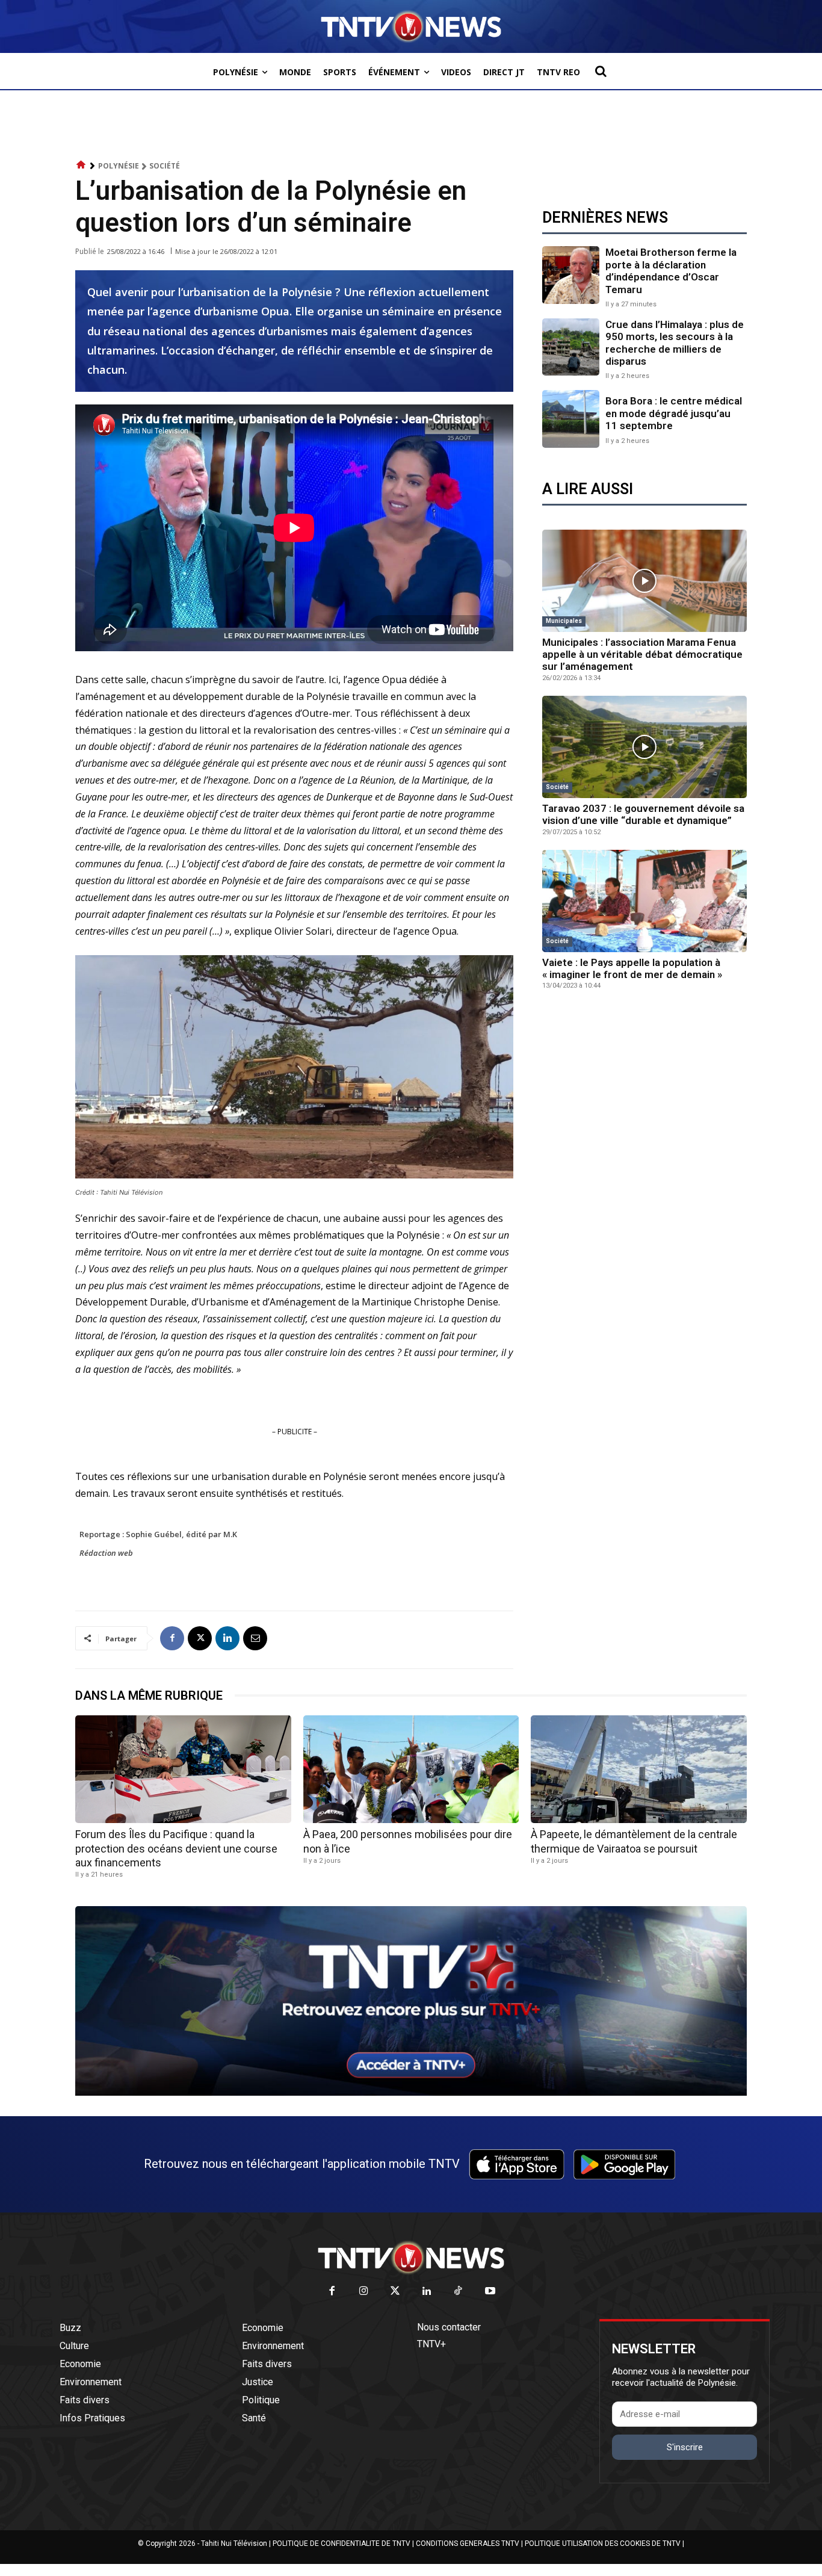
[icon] (81, 165)
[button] (601, 71)
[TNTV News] (411, 2258)
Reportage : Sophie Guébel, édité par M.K (158, 1534)
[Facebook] (172, 1638)
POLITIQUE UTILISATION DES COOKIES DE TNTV (603, 2543)
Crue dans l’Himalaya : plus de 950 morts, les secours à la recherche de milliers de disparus (675, 343)
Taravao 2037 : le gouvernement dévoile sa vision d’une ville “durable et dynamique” (643, 814)
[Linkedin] (227, 1638)
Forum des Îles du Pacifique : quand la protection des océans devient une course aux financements (176, 1848)
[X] (200, 1638)
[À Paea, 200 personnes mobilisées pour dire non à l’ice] (411, 1769)
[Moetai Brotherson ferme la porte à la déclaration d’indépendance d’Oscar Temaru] (571, 275)
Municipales (564, 621)
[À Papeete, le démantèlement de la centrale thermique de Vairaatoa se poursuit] (639, 1769)
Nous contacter (449, 2327)
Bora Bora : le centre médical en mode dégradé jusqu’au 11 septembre (674, 413)
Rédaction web (106, 1553)
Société (165, 166)
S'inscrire (685, 2447)
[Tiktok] (459, 2292)
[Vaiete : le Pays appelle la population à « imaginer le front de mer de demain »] (644, 901)
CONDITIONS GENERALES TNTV (468, 2543)
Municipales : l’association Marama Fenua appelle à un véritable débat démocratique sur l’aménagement (642, 655)
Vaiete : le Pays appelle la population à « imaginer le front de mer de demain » (632, 968)
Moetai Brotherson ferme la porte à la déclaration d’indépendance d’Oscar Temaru (671, 271)
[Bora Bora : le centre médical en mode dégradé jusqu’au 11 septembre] (571, 419)
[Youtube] (490, 2292)
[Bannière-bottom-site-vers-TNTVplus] (411, 2093)
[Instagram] (364, 2292)
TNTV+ (431, 2344)
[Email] (255, 1638)
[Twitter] (396, 2292)
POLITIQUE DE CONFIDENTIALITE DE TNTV (341, 2543)
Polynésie (119, 166)
